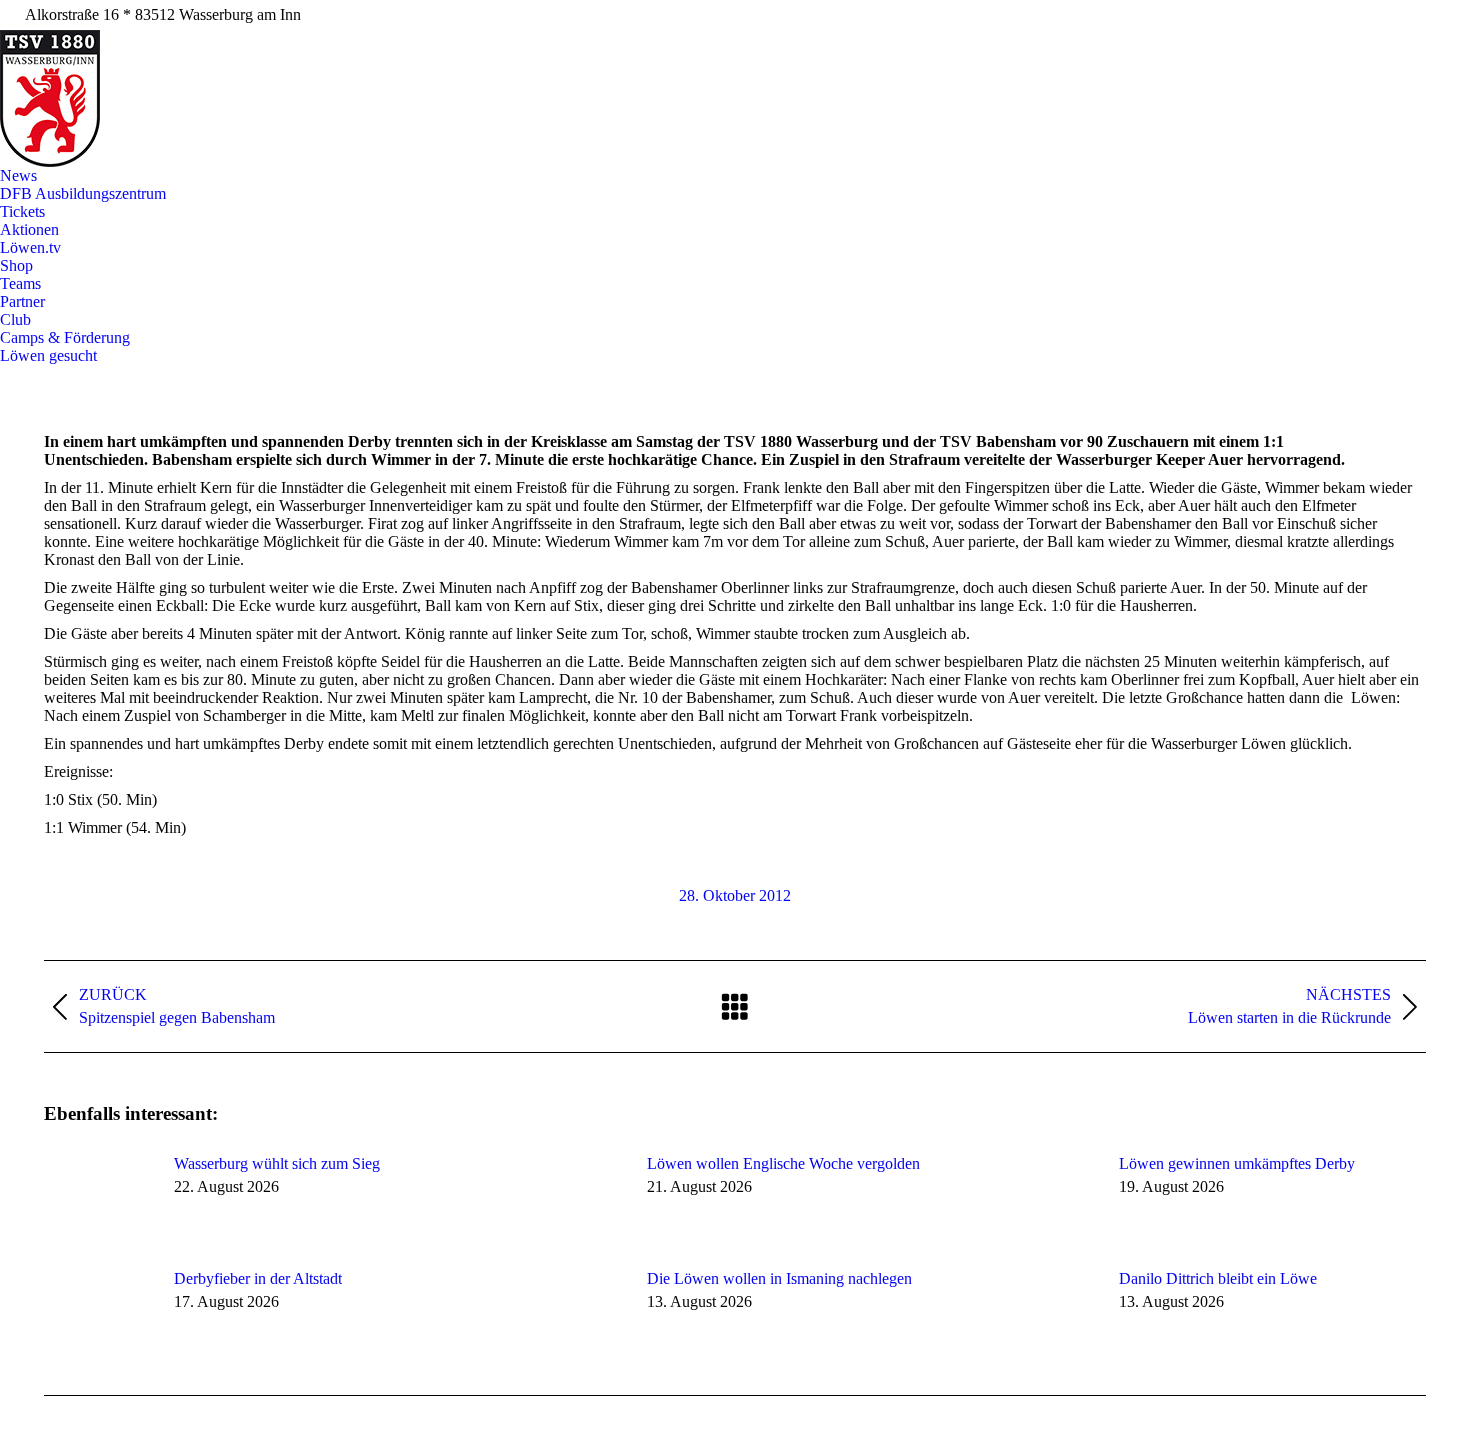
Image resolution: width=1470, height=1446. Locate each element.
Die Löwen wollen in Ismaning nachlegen (779, 1278)
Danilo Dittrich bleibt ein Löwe (1218, 1278)
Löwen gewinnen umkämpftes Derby (1237, 1163)
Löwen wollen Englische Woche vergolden (783, 1163)
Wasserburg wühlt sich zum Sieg (277, 1163)
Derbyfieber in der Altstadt (258, 1278)
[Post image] (99, 1200)
